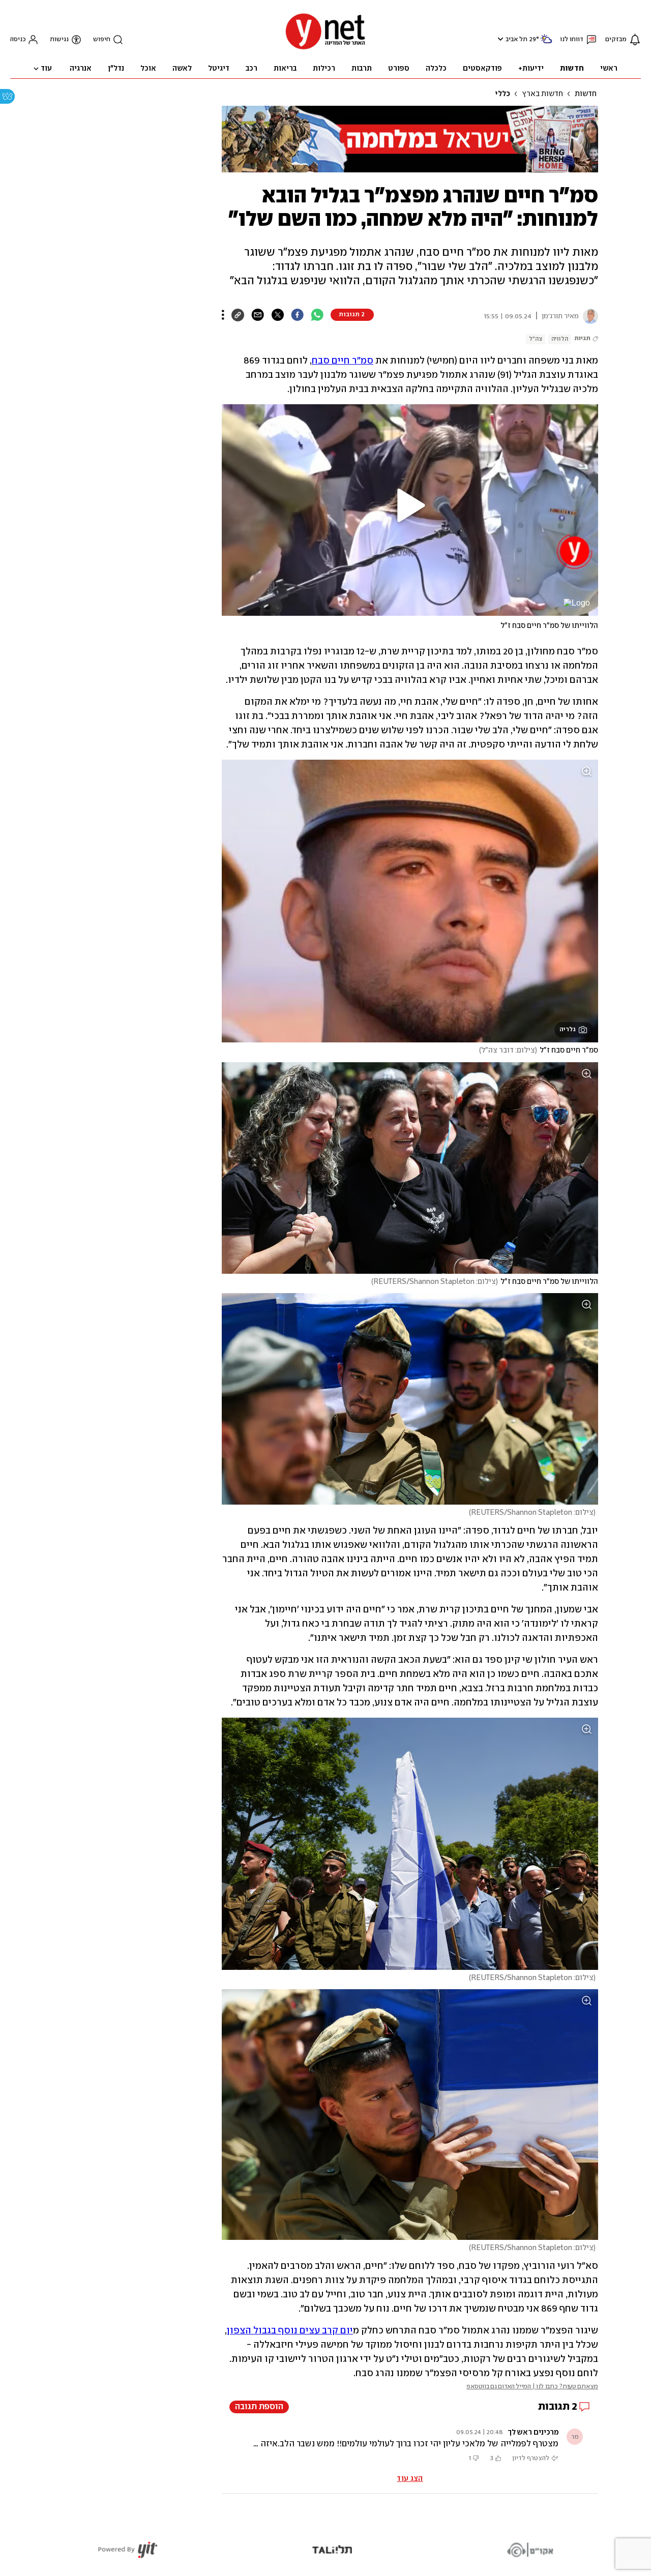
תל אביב (516, 39)
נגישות (59, 39)
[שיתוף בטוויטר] (277, 315)
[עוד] (223, 315)
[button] (499, 39)
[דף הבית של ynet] (325, 49)
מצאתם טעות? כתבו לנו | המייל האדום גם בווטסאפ (532, 2387)
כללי (502, 94)
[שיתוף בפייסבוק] (297, 315)
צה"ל (536, 339)
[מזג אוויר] (546, 43)
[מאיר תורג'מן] (588, 316)
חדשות (586, 94)
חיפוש (102, 39)
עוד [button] (46, 69)
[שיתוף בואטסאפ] (317, 315)
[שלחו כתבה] (258, 315)
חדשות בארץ (542, 94)
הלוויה (560, 339)
